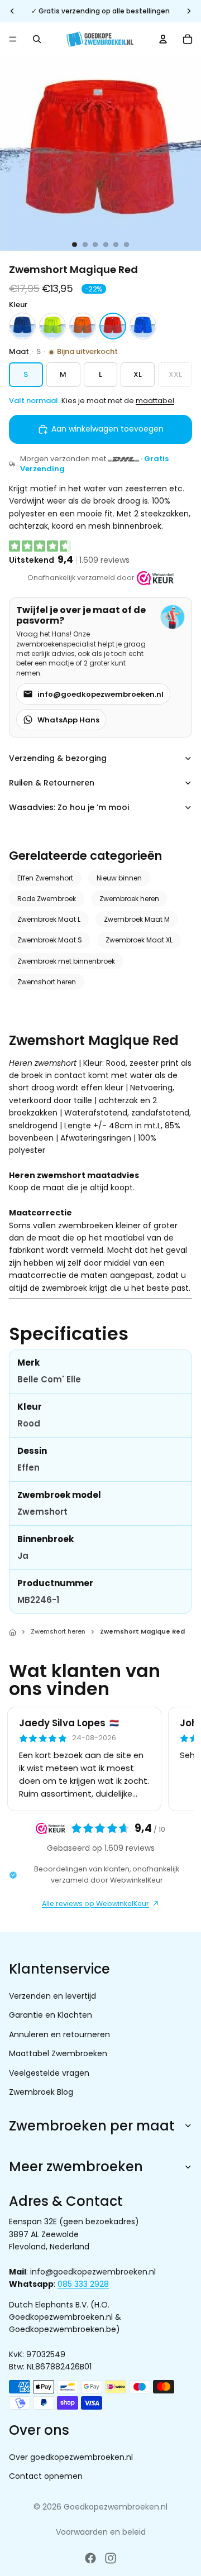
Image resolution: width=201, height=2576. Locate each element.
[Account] (163, 39)
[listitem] (22, 326)
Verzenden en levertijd (52, 1996)
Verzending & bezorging (58, 758)
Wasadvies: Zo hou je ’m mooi (69, 807)
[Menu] (13, 39)
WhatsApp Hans (68, 720)
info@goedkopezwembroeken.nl (100, 694)
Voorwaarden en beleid (101, 2532)
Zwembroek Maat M (137, 919)
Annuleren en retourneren (59, 2034)
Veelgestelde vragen (49, 2072)
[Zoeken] (37, 39)
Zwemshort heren (47, 982)
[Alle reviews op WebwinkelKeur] (155, 578)
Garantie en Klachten (51, 2015)
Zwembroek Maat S (50, 940)
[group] (100, 1759)
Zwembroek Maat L (49, 919)
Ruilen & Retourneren (52, 783)
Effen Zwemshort (45, 878)
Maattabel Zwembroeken (58, 2053)
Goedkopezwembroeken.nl (116, 2507)
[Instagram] (111, 2558)
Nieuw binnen (119, 878)
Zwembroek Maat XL (139, 940)
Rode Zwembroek (47, 899)
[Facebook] (90, 2558)
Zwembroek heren (129, 899)
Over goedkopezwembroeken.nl (71, 2457)
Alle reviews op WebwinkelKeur (95, 1904)
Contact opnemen (46, 2476)
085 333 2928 (83, 2284)
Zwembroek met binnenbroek (66, 961)
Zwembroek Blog (41, 2092)
